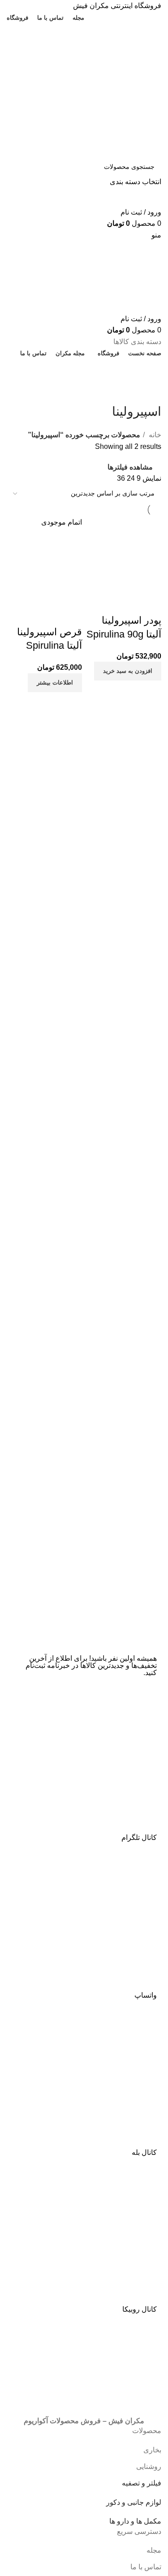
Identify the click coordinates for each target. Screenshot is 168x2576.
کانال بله (144, 2152)
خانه (154, 435)
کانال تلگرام (139, 1837)
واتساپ (146, 1995)
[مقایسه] (150, 603)
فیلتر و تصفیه (142, 2483)
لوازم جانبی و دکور (134, 2502)
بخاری (152, 2450)
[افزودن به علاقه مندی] (102, 603)
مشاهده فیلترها (130, 467)
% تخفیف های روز (84, 370)
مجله (154, 2550)
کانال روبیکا (140, 2309)
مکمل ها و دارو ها (135, 2521)
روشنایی (149, 2466)
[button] (128, 671)
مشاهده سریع (126, 603)
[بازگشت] (150, 392)
